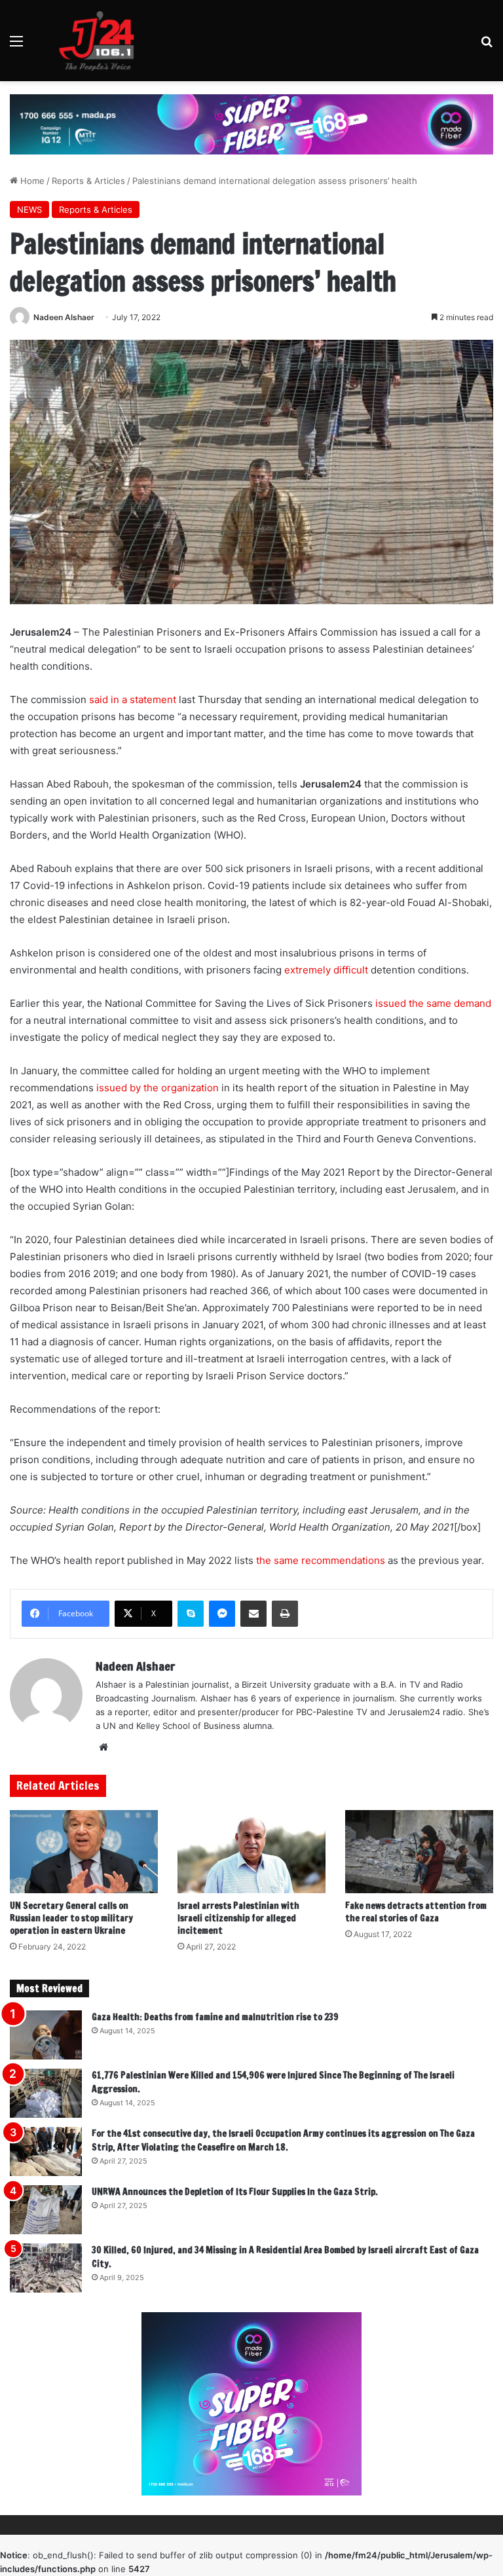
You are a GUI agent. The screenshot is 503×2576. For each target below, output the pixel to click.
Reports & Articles (88, 181)
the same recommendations (321, 1560)
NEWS (29, 209)
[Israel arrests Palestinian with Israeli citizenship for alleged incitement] (251, 1852)
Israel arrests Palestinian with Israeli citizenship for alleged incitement (238, 1918)
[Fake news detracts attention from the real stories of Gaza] (419, 1852)
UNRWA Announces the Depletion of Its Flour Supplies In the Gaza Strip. (235, 2192)
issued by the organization (158, 1088)
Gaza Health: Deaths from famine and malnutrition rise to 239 (215, 2017)
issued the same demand (433, 1003)
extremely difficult (326, 970)
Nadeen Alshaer (64, 317)
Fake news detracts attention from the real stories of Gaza (416, 1912)
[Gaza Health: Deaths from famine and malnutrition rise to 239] (46, 2035)
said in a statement (133, 699)
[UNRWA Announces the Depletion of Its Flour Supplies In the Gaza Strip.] (46, 2210)
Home (31, 181)
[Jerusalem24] (102, 41)
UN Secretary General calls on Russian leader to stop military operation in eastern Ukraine (71, 1918)
